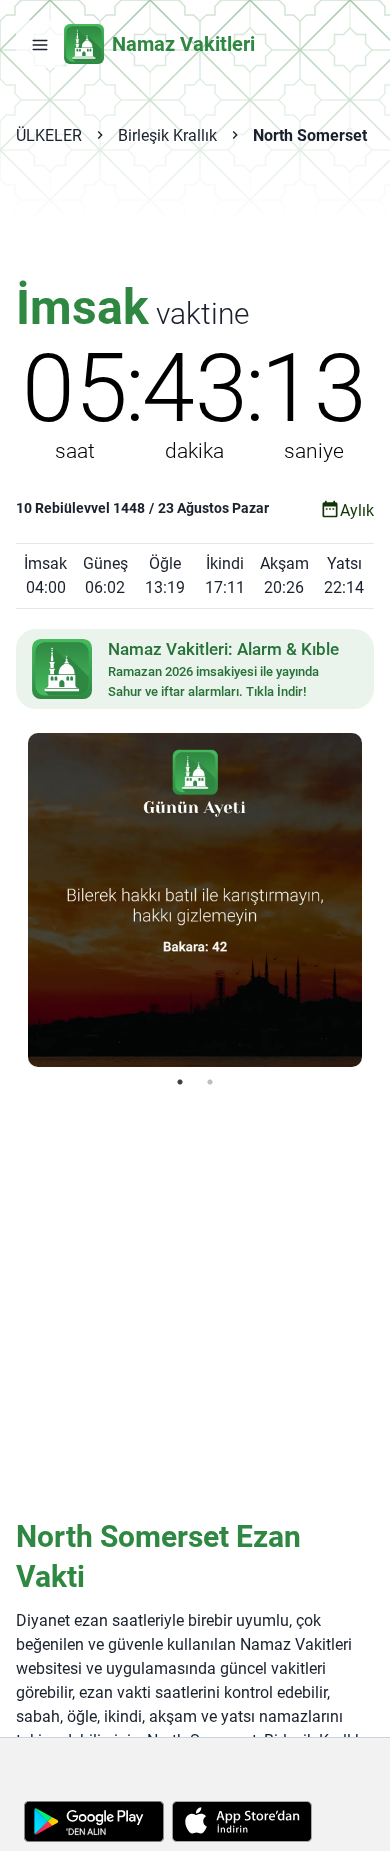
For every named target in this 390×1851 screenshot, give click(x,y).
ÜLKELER (49, 135)
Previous (13, 900)
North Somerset (310, 135)
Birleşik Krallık (167, 135)
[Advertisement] (195, 226)
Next (377, 900)
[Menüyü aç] (40, 44)
